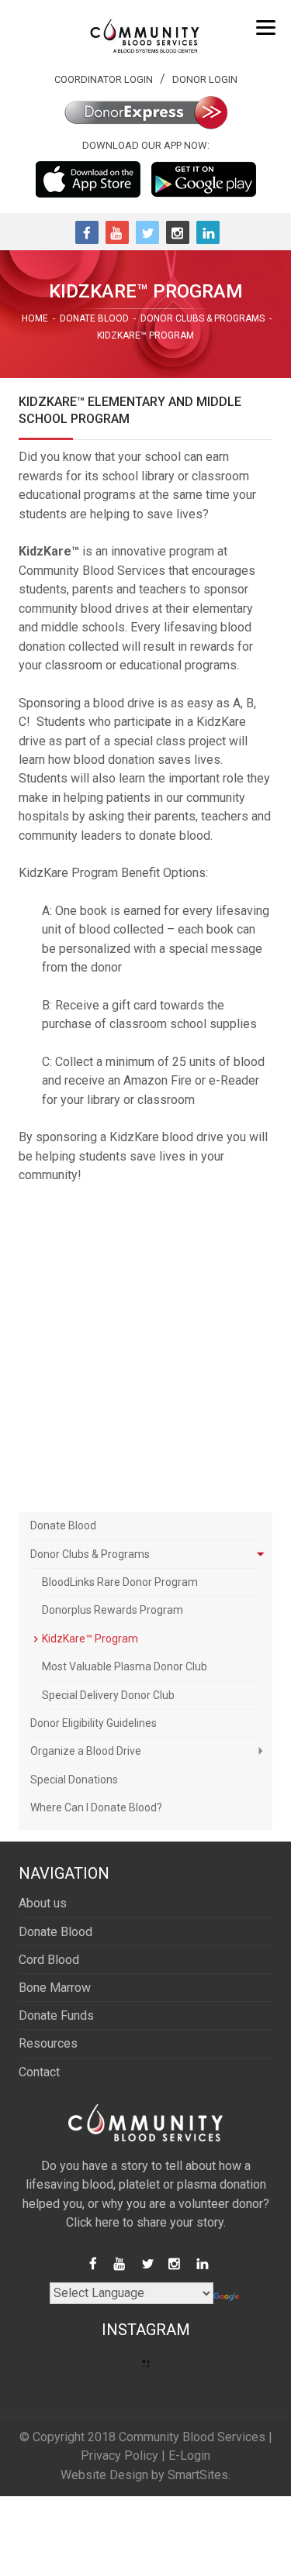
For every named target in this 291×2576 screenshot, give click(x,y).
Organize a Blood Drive (86, 1751)
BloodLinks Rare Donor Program (120, 1582)
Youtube (117, 232)
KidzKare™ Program (90, 1639)
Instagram (178, 232)
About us (43, 1903)
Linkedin (208, 232)
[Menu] (266, 27)
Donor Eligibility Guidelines (94, 1723)
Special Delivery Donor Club (108, 1695)
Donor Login (205, 79)
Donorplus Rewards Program (113, 1610)
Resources (48, 2043)
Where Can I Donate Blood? (96, 1807)
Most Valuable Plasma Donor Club (125, 1666)
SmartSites (198, 2475)
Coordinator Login (104, 79)
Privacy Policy (120, 2456)
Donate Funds (56, 2015)
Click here (93, 2222)
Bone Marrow (55, 1988)
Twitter (147, 232)
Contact (39, 2072)
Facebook (87, 232)
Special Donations (74, 1780)
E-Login (189, 2456)
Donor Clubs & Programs (90, 1554)
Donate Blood (63, 1525)
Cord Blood (49, 1960)
